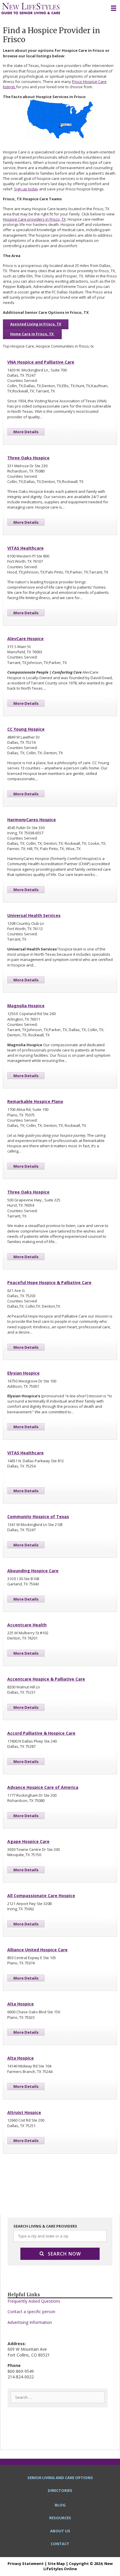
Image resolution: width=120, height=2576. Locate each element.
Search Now (64, 2254)
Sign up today (26, 189)
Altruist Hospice (24, 2112)
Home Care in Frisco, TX (32, 334)
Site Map (56, 2563)
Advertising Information (30, 2322)
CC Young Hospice (26, 729)
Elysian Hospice (23, 1373)
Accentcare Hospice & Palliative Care (46, 1679)
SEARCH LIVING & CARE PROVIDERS (45, 2226)
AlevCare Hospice (25, 639)
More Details (26, 432)
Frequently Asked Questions (34, 2301)
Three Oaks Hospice (28, 458)
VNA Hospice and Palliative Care (41, 362)
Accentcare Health (27, 1625)
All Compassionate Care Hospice (41, 1896)
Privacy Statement (26, 2563)
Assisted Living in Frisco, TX (36, 324)
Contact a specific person (31, 2312)
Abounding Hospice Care (33, 1571)
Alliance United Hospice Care (37, 1950)
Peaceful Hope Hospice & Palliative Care (49, 1282)
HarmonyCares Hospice (32, 820)
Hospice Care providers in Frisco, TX (34, 219)
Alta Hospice (21, 2004)
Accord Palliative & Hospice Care (41, 1733)
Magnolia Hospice (26, 1006)
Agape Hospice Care (28, 1841)
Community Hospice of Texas (38, 1517)
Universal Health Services (34, 915)
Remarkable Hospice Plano (35, 1101)
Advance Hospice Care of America (43, 1787)
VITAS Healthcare (25, 548)
